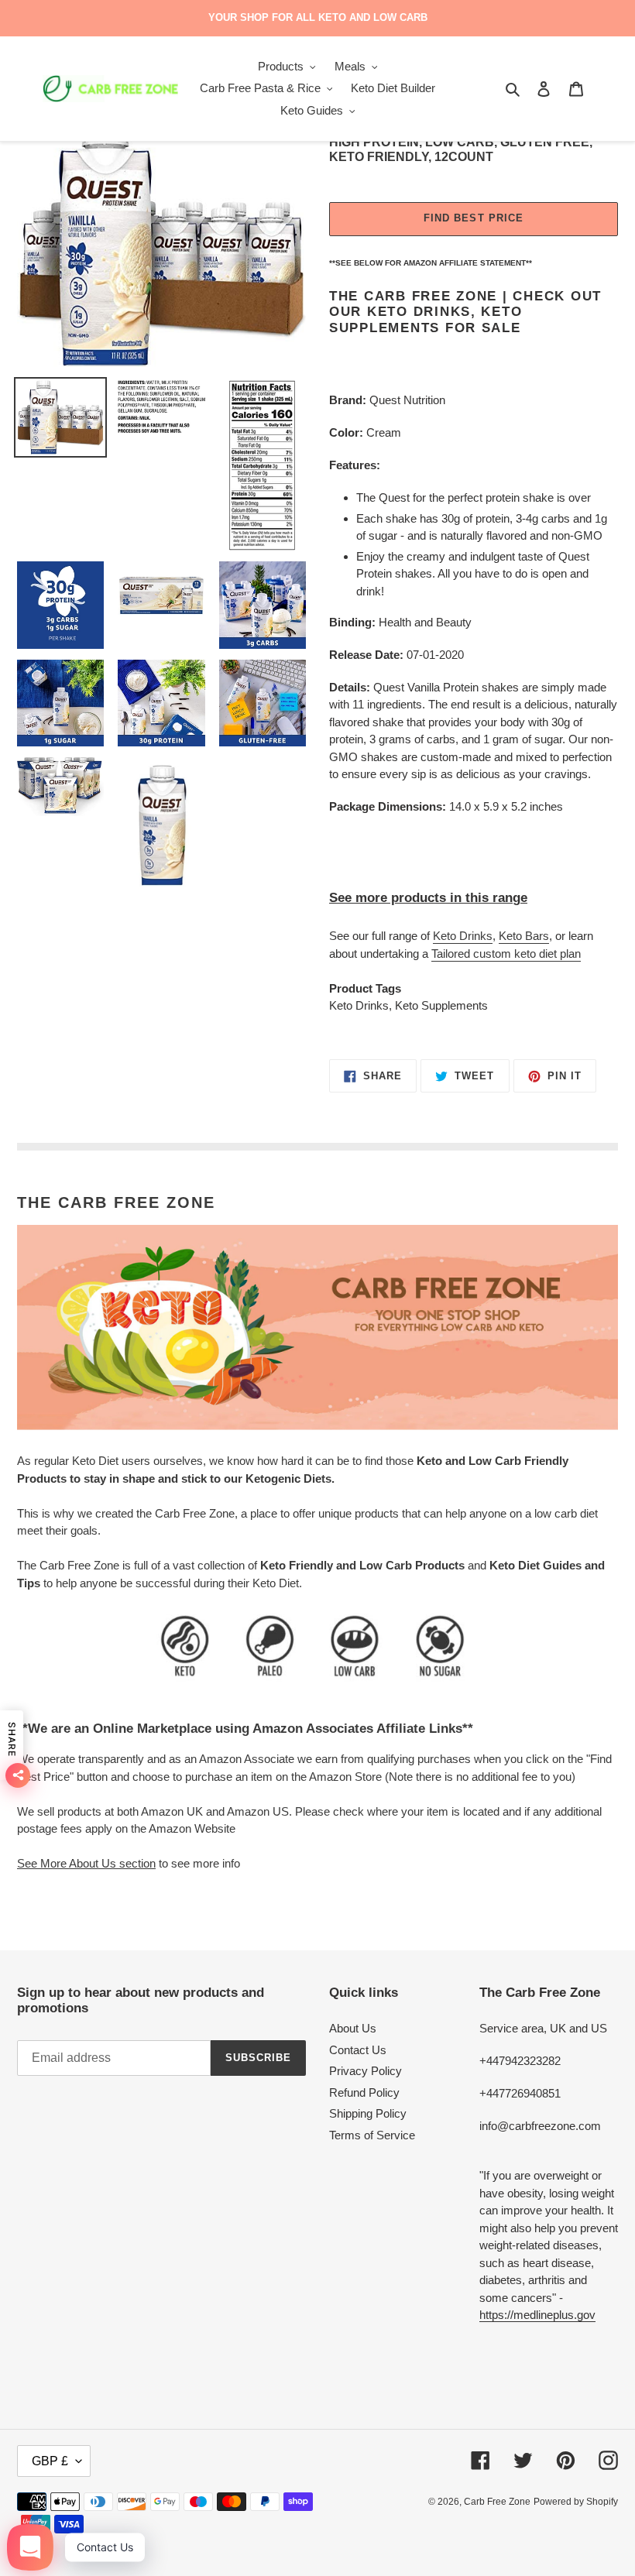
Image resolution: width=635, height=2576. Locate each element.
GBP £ (50, 2461)
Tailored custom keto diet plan (506, 954)
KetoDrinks (463, 936)
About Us (353, 2028)
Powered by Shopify (576, 2502)
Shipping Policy (368, 2113)
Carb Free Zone (497, 2502)
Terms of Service (372, 2135)
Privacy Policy (366, 2071)
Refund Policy (364, 2092)
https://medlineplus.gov (537, 2315)
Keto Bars (524, 936)
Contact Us (358, 2050)
